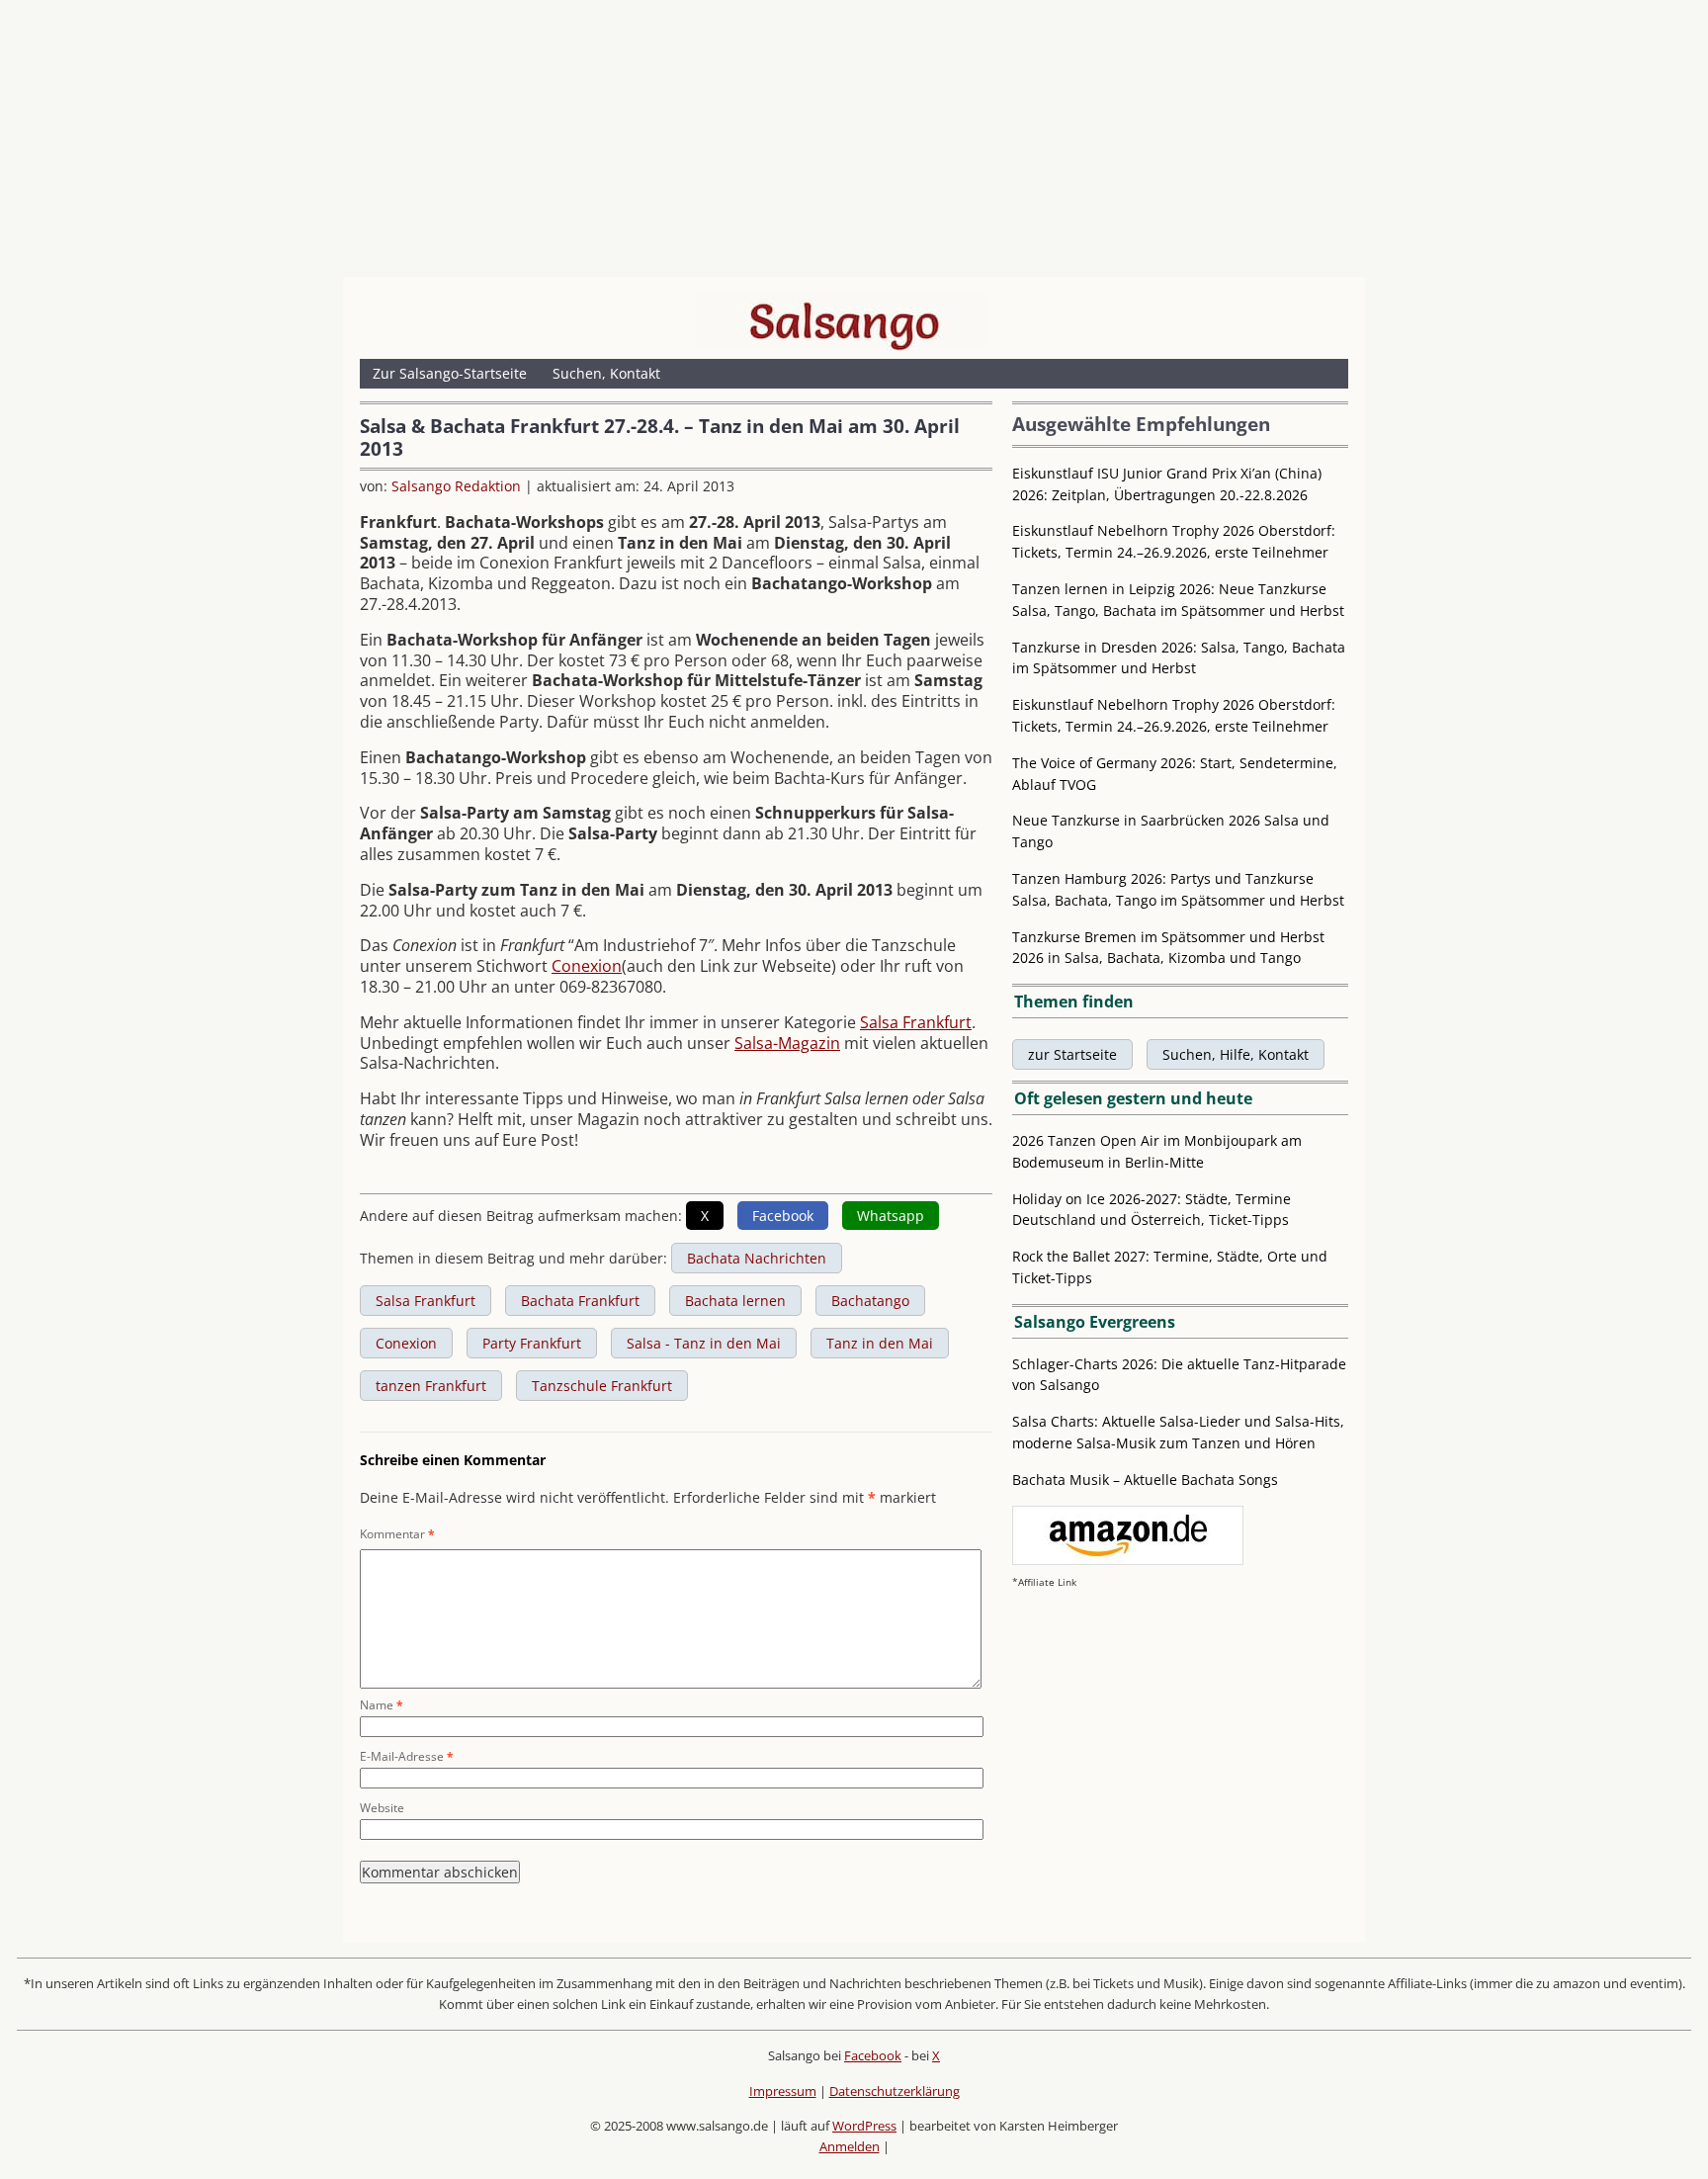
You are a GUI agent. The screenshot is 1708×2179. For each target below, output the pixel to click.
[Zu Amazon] (1128, 1560)
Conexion (587, 966)
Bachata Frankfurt (580, 1301)
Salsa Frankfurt (916, 1022)
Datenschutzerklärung (895, 2091)
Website (382, 1808)
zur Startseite (1072, 1054)
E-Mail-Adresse (407, 1756)
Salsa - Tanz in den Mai (704, 1343)
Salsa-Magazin (787, 1043)
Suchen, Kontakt (606, 373)
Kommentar (397, 1534)
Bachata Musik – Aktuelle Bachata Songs (1145, 1480)
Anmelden (850, 2146)
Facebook (873, 2055)
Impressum (783, 2091)
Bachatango (870, 1301)
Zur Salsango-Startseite (450, 373)
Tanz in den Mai (880, 1343)
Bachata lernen (735, 1301)
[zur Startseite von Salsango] (844, 321)
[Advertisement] (854, 143)
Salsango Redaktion (456, 486)
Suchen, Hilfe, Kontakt (1236, 1054)
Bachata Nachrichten (757, 1258)
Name (382, 1705)
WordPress (864, 2126)
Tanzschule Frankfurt (602, 1386)
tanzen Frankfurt (431, 1386)
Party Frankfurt (532, 1343)
